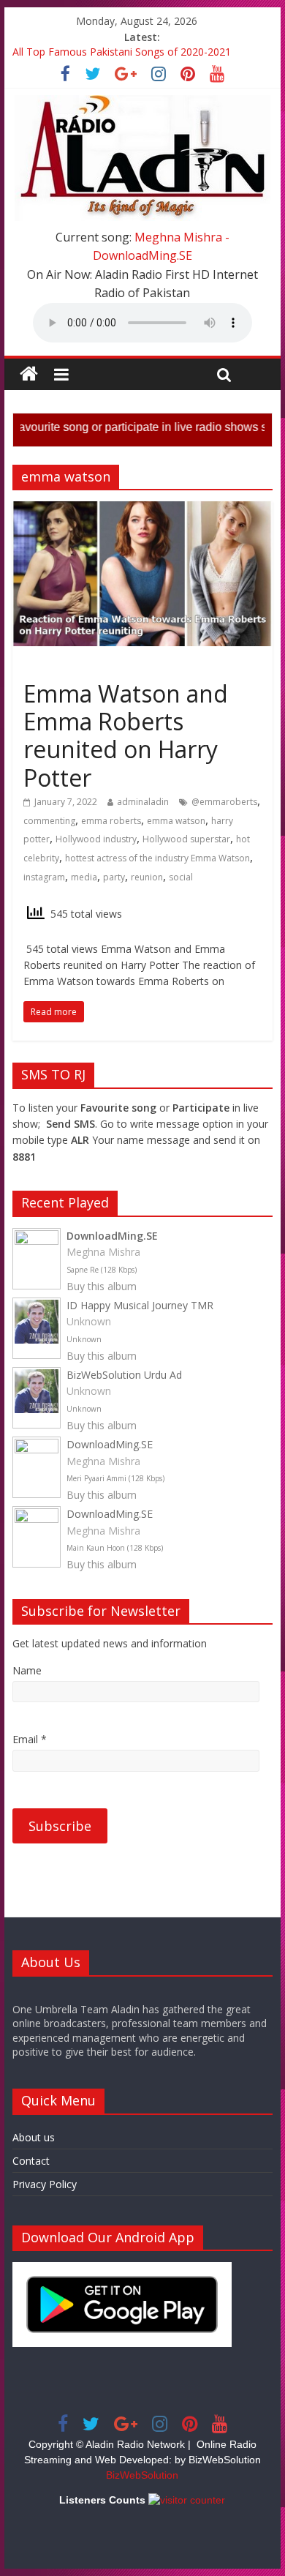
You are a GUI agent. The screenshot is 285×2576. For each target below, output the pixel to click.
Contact (31, 2161)
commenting (49, 821)
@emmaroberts (224, 802)
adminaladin (143, 802)
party (114, 877)
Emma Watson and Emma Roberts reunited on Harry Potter (126, 735)
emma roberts (111, 821)
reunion (147, 877)
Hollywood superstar (186, 839)
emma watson (176, 821)
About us (34, 2137)
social (181, 877)
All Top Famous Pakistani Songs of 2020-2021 (122, 54)
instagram (44, 877)
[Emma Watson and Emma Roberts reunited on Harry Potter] (142, 510)
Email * (30, 1739)
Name (27, 1670)
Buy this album (102, 1286)
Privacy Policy (45, 2184)
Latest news (55, 667)
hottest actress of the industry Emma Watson (157, 858)
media (84, 877)
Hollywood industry (96, 839)
